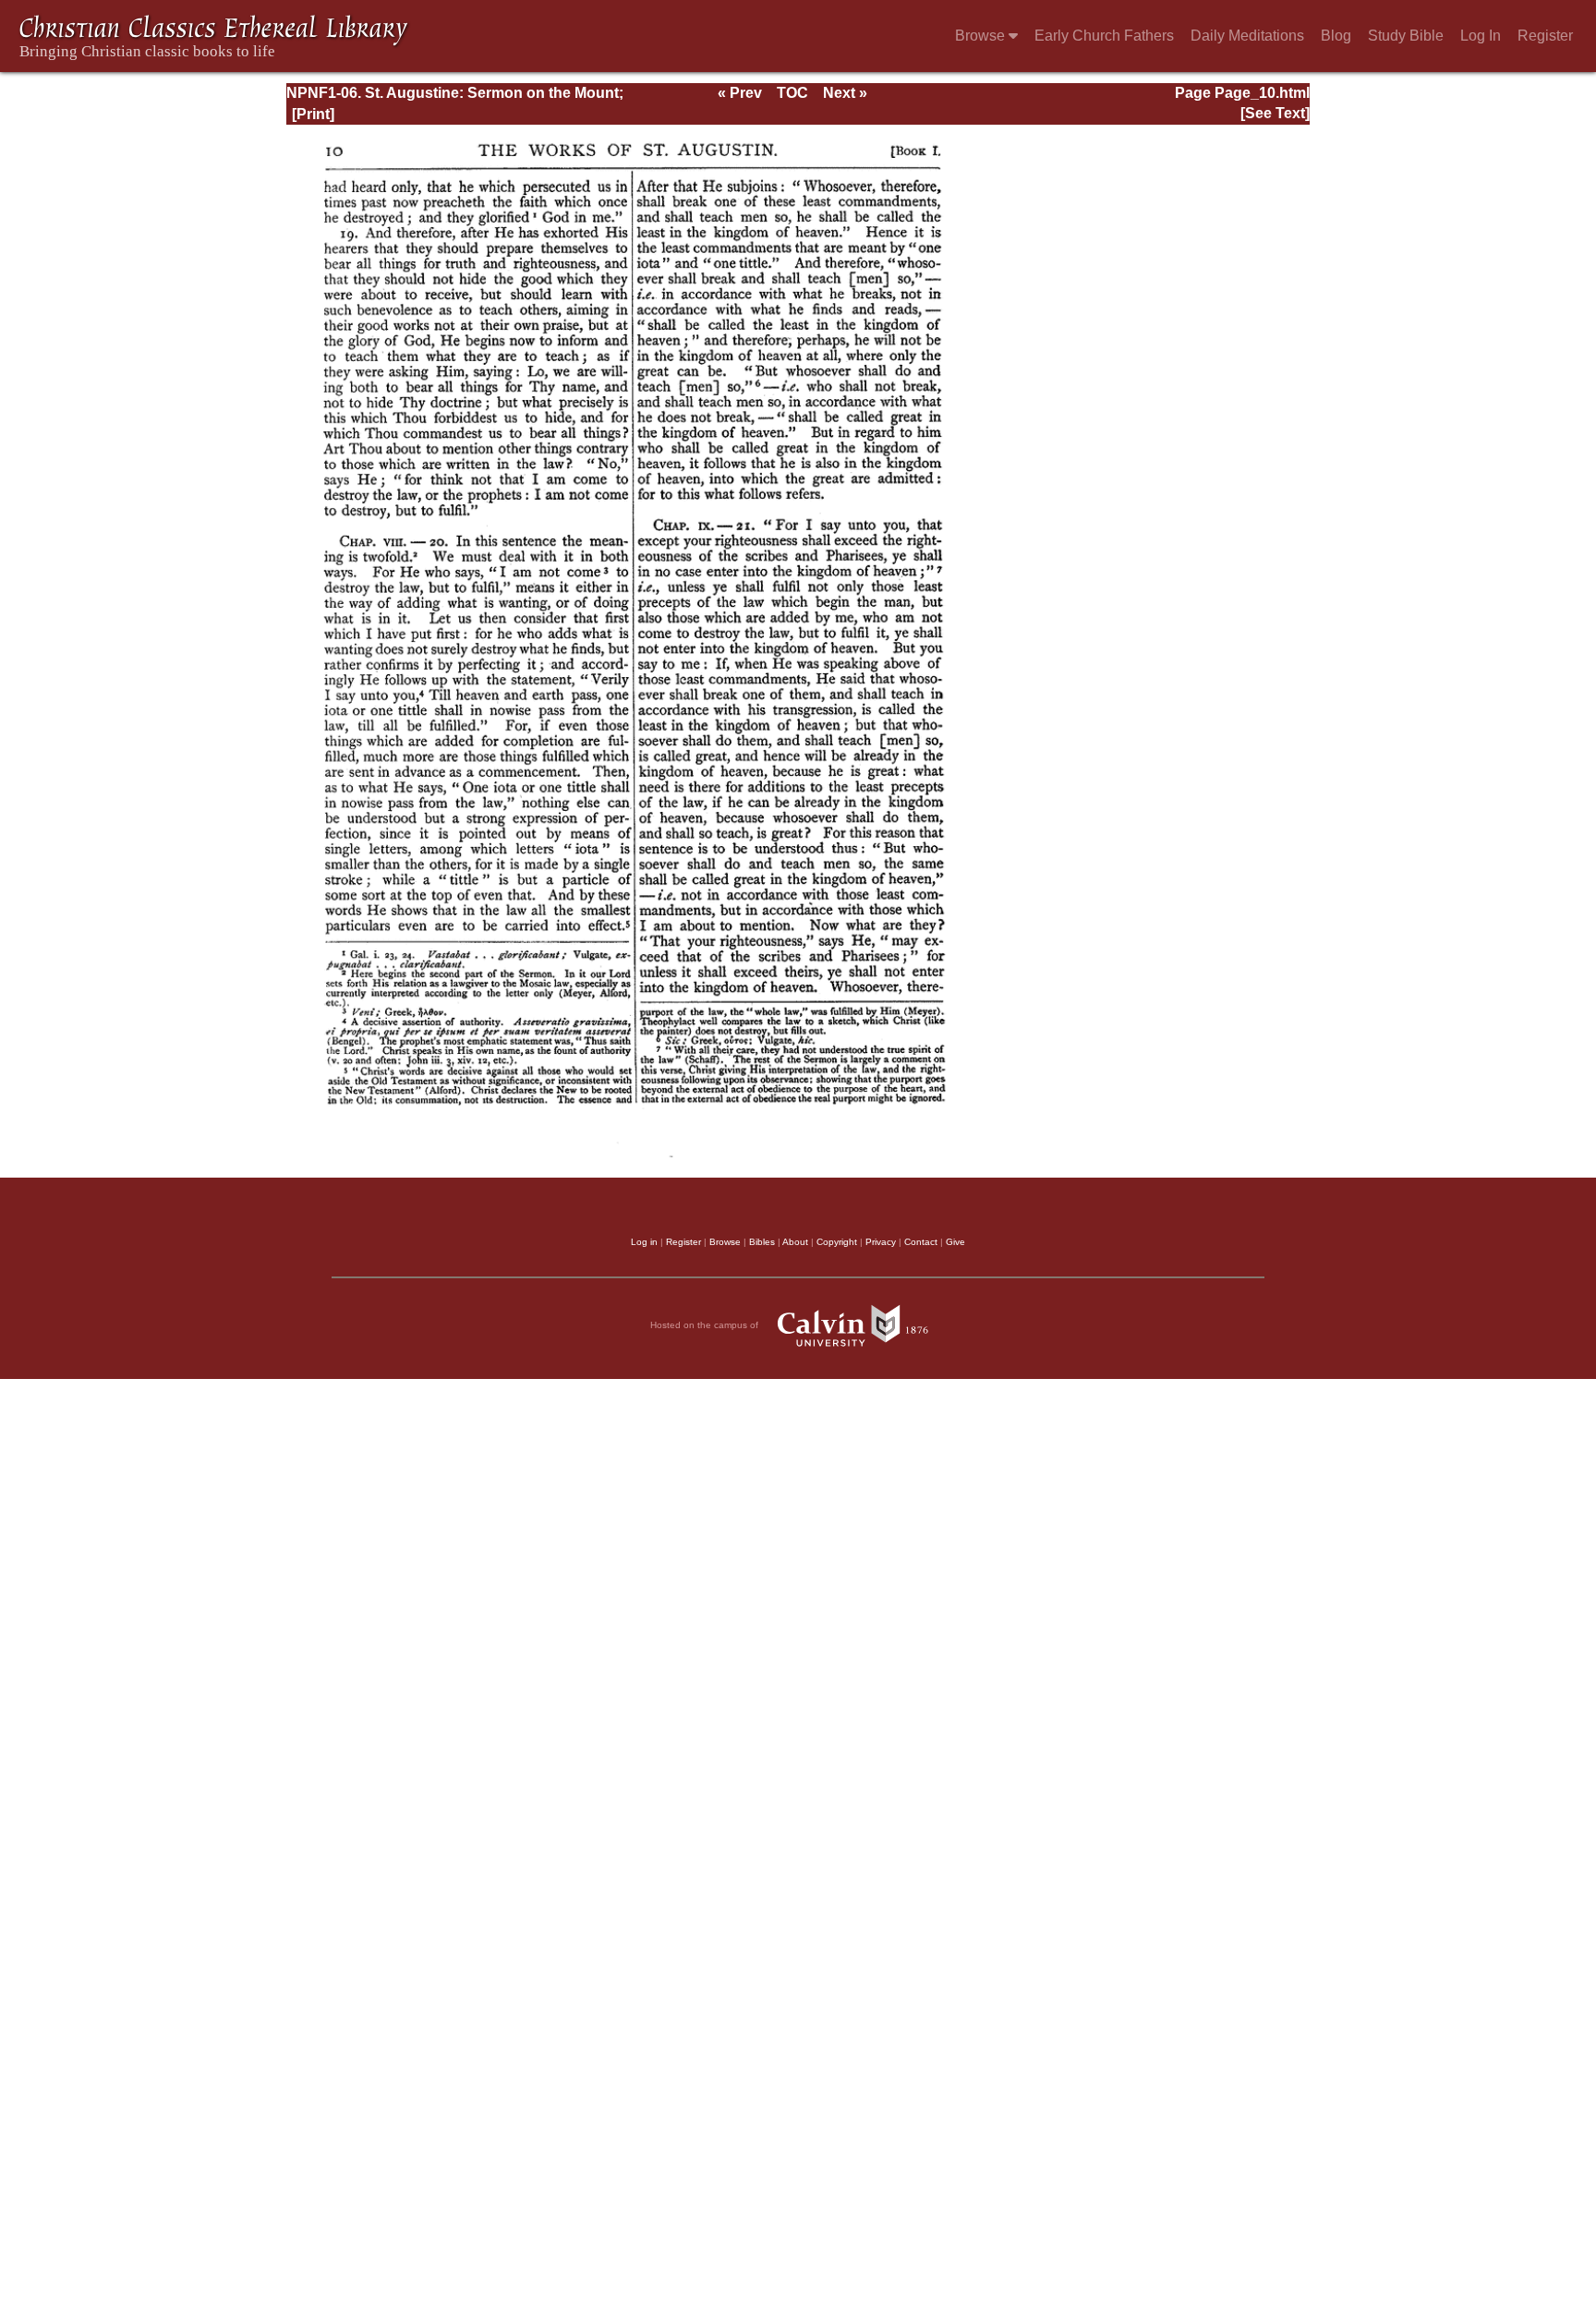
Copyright (837, 1242)
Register (1545, 36)
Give (955, 1242)
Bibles (762, 1242)
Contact (921, 1242)
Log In (1481, 36)
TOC (792, 93)
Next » (845, 93)
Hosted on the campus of (706, 1325)
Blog (1336, 36)
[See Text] (1275, 113)
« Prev (740, 93)
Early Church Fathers (1104, 36)
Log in (644, 1242)
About (795, 1242)
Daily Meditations (1247, 36)
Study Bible (1406, 36)
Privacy (881, 1242)
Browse (982, 36)
